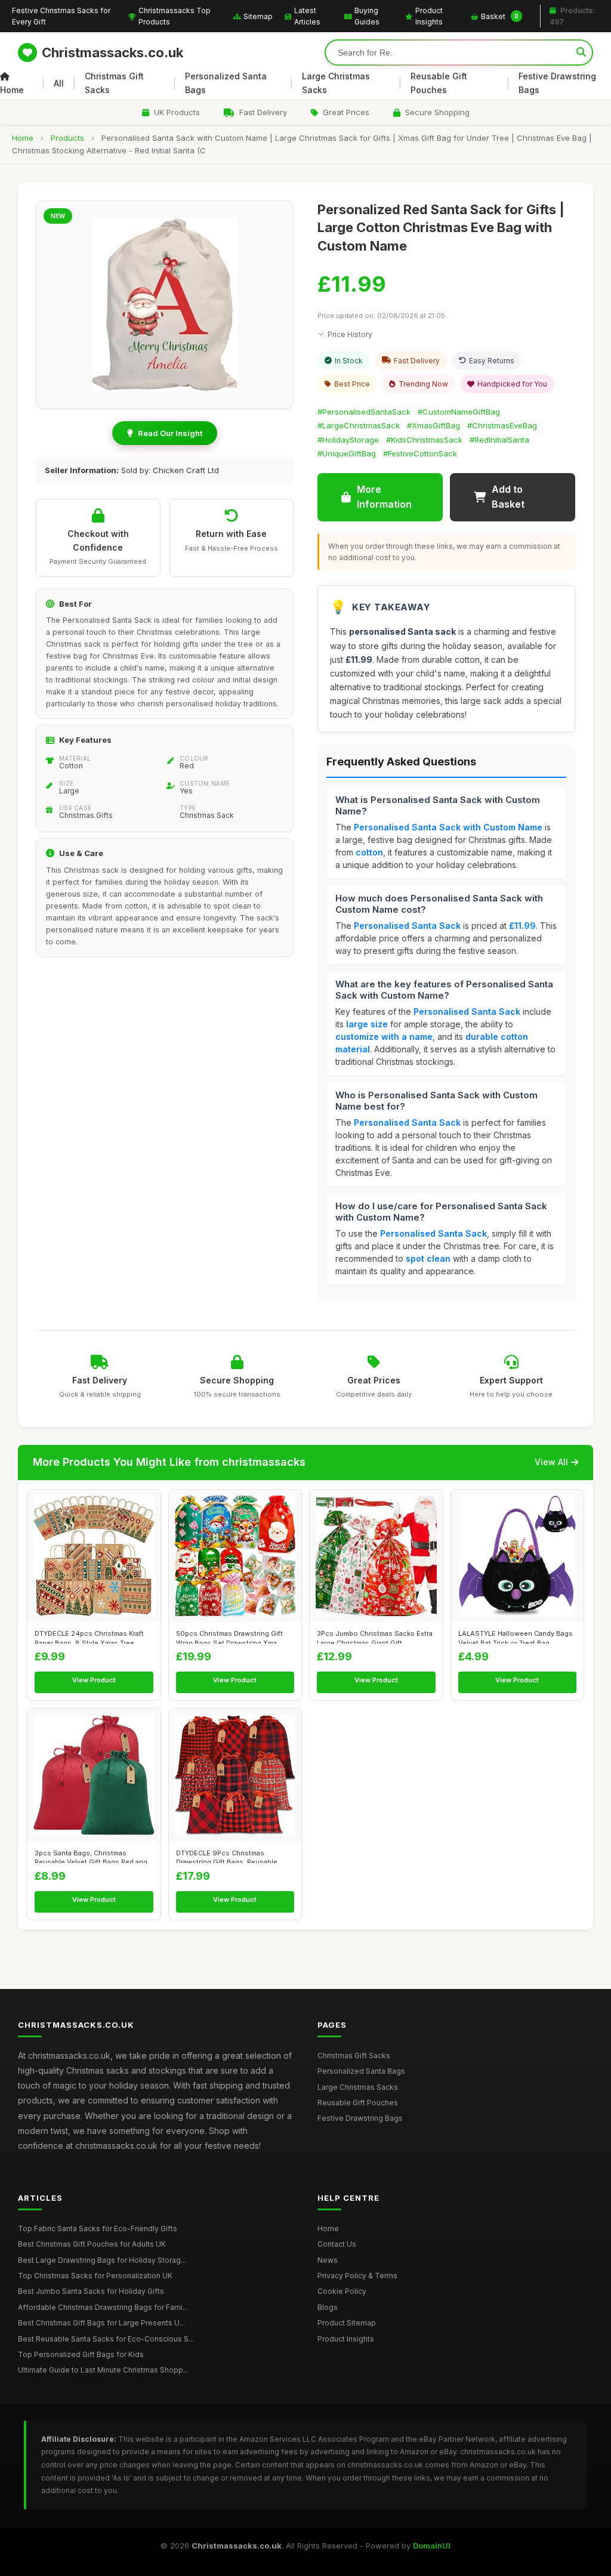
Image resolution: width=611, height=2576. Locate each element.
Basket (500, 16)
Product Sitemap (347, 2323)
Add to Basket (508, 497)
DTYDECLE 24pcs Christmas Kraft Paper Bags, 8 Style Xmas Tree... (89, 1636)
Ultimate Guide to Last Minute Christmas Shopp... (103, 2370)
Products (67, 138)
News (328, 2260)
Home (12, 90)
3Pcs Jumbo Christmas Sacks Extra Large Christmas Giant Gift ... (375, 1636)
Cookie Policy (342, 2291)
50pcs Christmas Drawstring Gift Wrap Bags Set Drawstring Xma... (229, 1636)
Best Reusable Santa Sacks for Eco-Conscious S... (106, 2339)
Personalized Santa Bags (226, 83)
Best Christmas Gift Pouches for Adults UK (92, 2244)
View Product (94, 1680)
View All (551, 1462)
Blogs (328, 2307)
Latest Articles (307, 16)
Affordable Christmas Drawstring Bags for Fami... (103, 2307)
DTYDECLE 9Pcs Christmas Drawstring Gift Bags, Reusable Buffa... (227, 1856)
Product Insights (429, 16)
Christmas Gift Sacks (114, 83)
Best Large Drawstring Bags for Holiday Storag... (102, 2260)
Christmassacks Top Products (175, 16)
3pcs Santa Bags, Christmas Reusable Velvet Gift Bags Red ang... (94, 1856)
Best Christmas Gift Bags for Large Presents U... (101, 2323)
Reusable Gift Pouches (439, 83)
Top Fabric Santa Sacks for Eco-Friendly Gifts (98, 2228)
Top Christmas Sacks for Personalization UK (95, 2276)
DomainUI (432, 2546)
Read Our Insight (170, 433)
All (59, 83)
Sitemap (258, 16)
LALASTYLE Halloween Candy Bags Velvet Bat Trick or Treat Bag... (516, 1636)
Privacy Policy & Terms (357, 2276)
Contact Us (337, 2244)
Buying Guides (367, 16)
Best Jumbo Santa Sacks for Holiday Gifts (91, 2291)
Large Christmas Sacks (336, 83)
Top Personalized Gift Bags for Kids (81, 2354)
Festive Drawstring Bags (557, 83)
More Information (384, 497)
